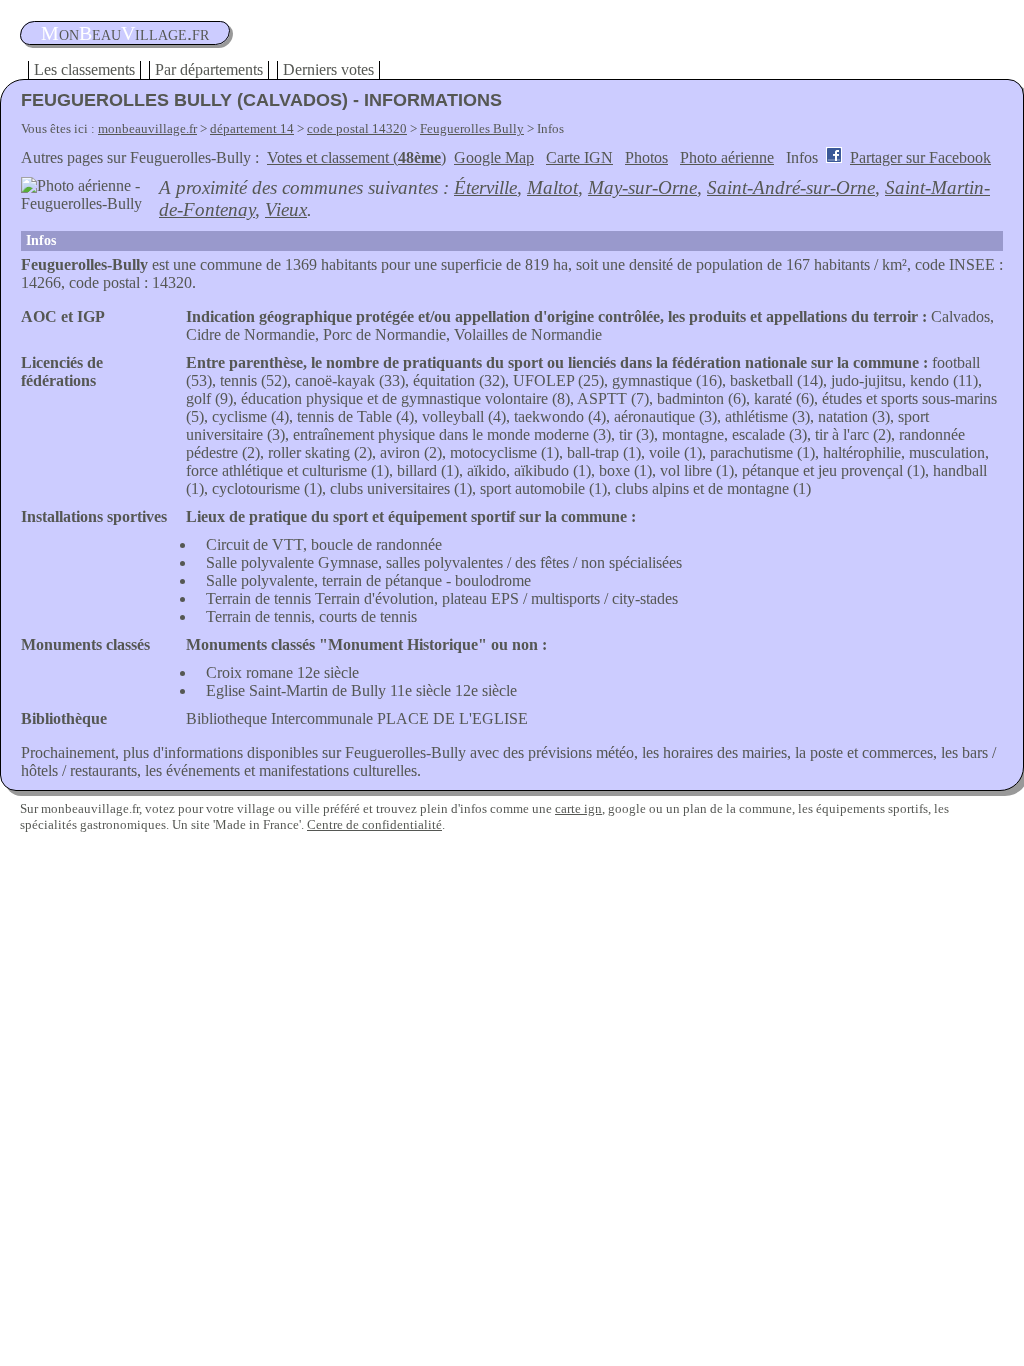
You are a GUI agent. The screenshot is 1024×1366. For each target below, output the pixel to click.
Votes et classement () (356, 157)
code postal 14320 (357, 128)
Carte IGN (579, 157)
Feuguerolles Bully (472, 128)
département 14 (252, 128)
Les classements (84, 69)
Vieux (286, 209)
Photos (646, 157)
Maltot (552, 187)
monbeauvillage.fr (147, 128)
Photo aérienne (727, 157)
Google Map (494, 157)
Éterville (485, 187)
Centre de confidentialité (374, 824)
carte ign (578, 808)
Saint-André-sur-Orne (791, 187)
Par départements (209, 69)
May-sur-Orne (642, 187)
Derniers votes (328, 69)
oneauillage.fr (125, 33)
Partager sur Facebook (920, 157)
